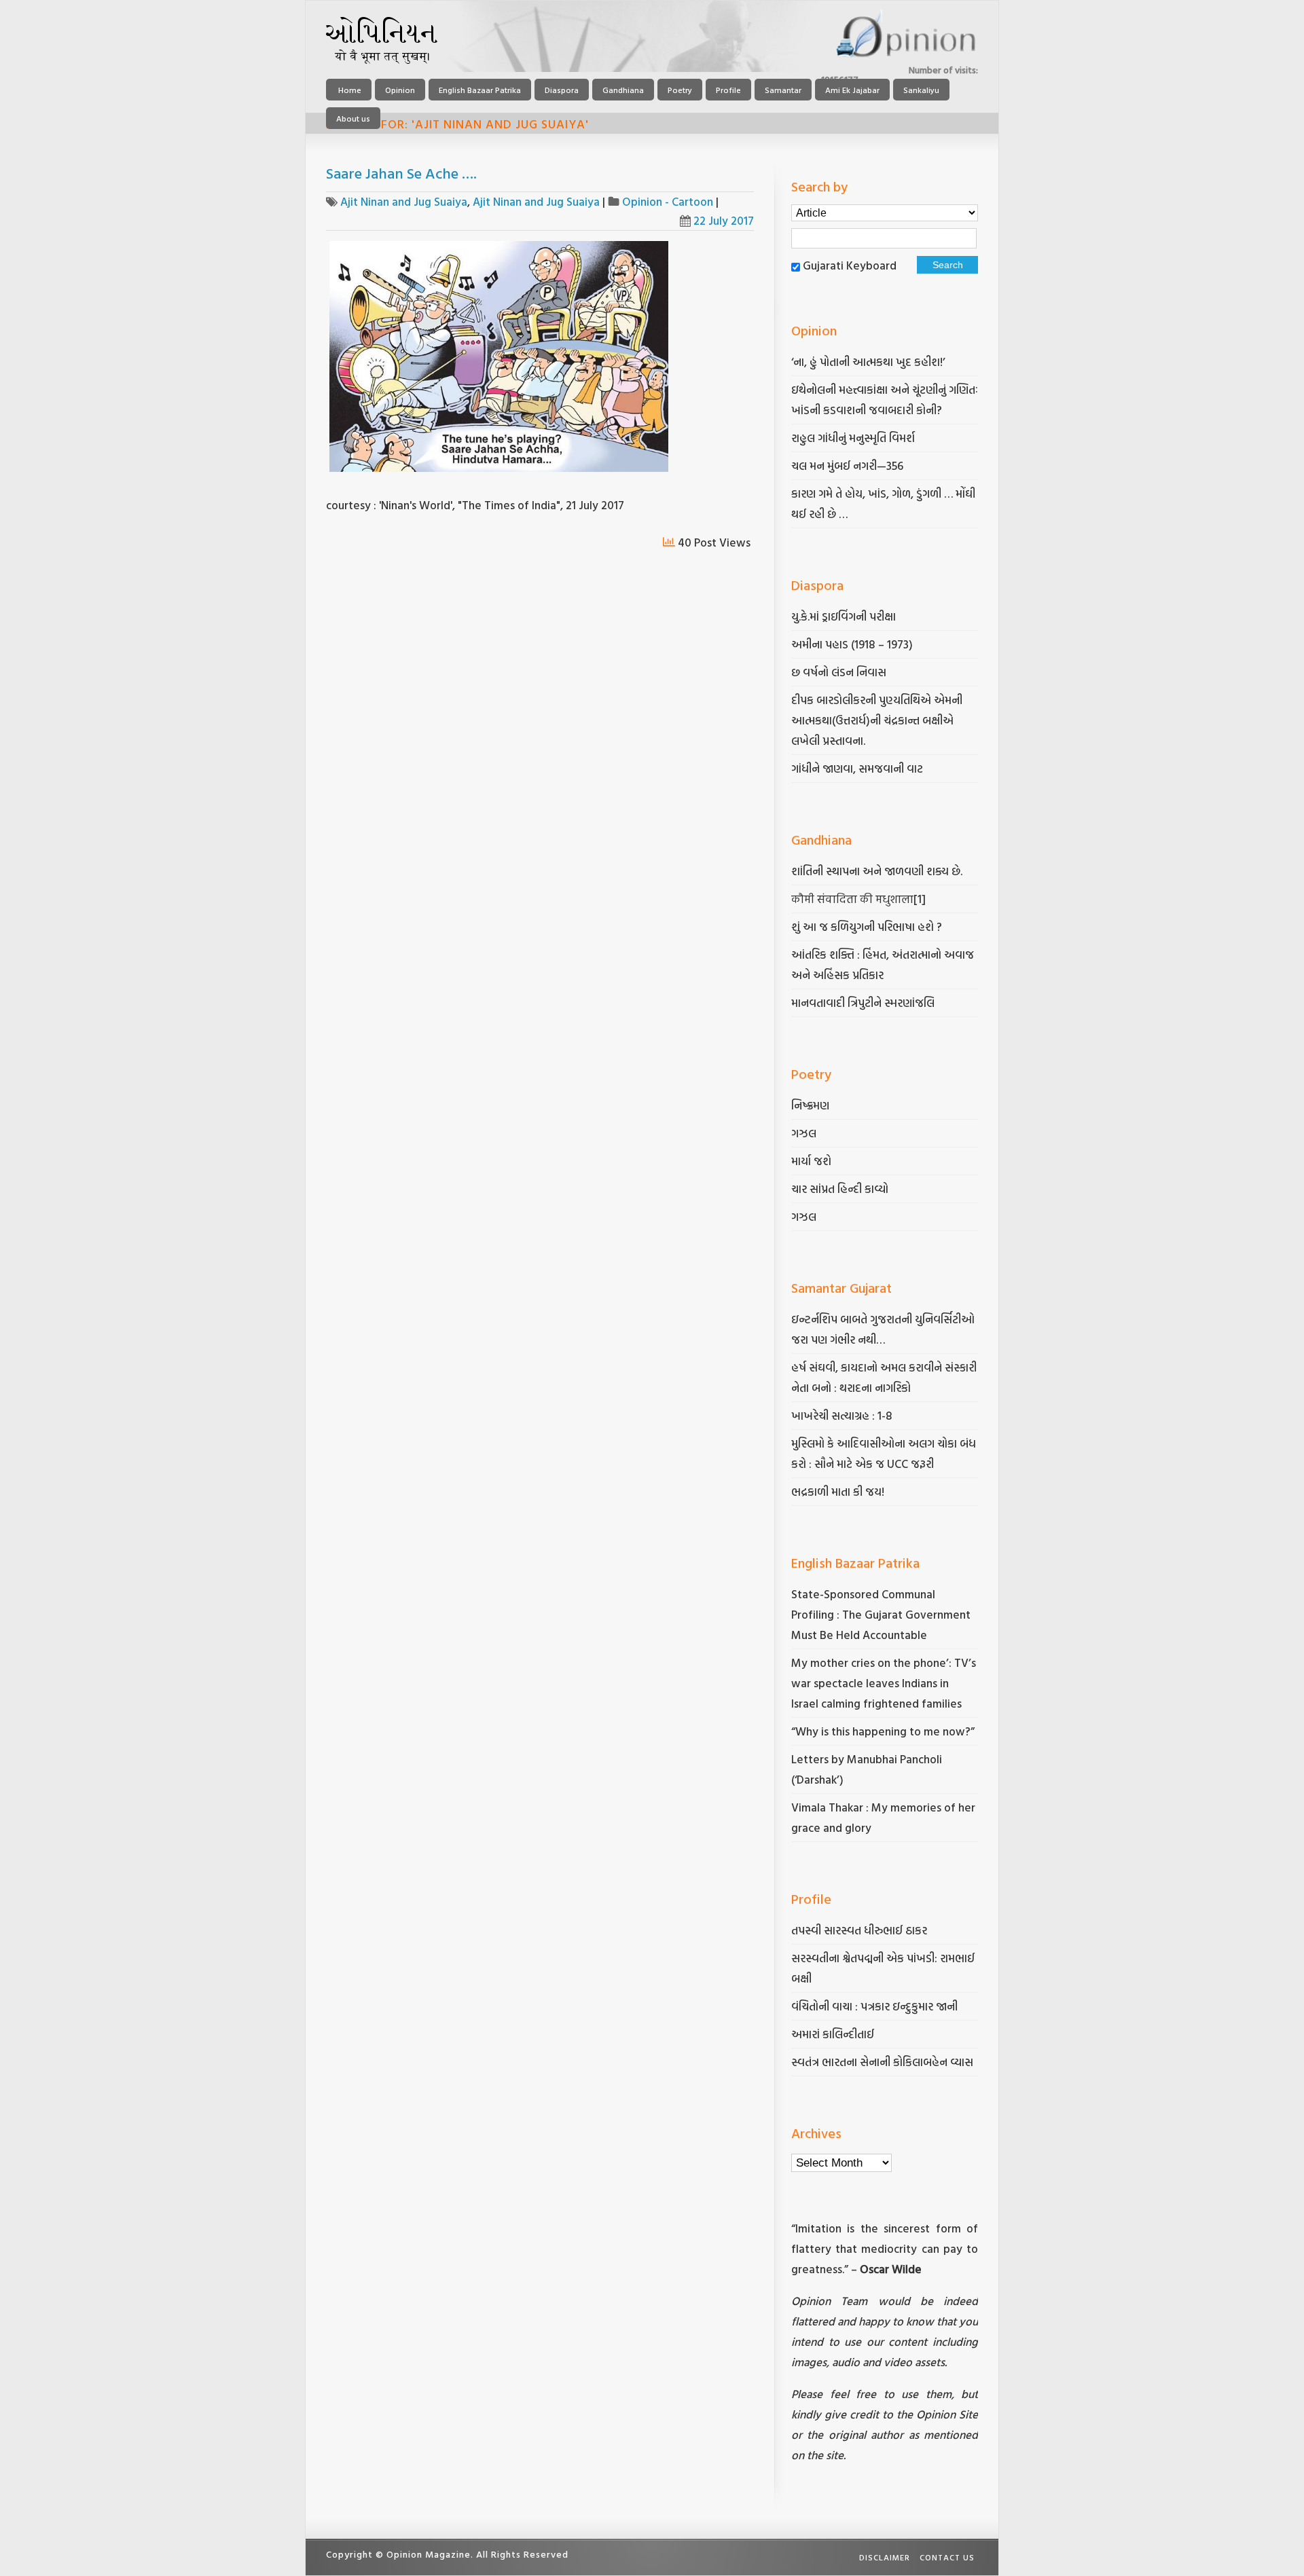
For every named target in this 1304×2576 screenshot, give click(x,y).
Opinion (400, 90)
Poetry (680, 90)
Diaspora (562, 90)
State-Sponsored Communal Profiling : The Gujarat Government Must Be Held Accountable (881, 1614)
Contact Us (947, 2557)
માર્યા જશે (811, 1161)
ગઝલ (804, 1133)
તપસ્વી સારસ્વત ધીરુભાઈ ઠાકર (859, 1930)
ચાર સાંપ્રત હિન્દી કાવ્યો (840, 1189)
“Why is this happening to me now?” (884, 1731)
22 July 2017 (724, 220)
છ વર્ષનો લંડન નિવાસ (839, 672)
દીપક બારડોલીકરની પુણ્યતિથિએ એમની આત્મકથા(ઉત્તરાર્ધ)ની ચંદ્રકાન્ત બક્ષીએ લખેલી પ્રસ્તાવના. (877, 720)
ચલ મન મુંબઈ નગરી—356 (847, 465)
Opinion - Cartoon (668, 201)
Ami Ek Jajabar (852, 90)
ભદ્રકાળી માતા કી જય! (838, 1491)
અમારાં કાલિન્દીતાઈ (833, 2034)
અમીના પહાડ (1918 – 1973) (853, 644)
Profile (728, 90)
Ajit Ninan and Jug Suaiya (404, 201)
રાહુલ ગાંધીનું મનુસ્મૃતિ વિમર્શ (853, 438)
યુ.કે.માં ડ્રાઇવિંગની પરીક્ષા (844, 616)
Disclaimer (885, 2557)
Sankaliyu (921, 90)
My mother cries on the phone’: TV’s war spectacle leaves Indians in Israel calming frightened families (884, 1683)
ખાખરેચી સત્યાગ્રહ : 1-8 (842, 1415)
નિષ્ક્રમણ (810, 1105)
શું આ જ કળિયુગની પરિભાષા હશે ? (868, 926)
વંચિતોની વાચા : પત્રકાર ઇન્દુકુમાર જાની (874, 2006)
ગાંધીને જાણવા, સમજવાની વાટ (857, 768)
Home (349, 90)
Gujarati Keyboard (850, 265)
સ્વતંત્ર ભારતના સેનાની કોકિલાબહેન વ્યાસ (882, 2062)
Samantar (783, 90)
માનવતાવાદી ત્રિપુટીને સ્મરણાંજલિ (864, 1002)
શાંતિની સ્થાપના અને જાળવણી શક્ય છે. (877, 871)
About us (353, 118)
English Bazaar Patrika (480, 90)
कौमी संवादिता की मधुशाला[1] (858, 899)
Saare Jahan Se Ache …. (401, 173)
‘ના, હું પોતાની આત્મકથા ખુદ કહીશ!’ (868, 362)
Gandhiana (623, 90)
